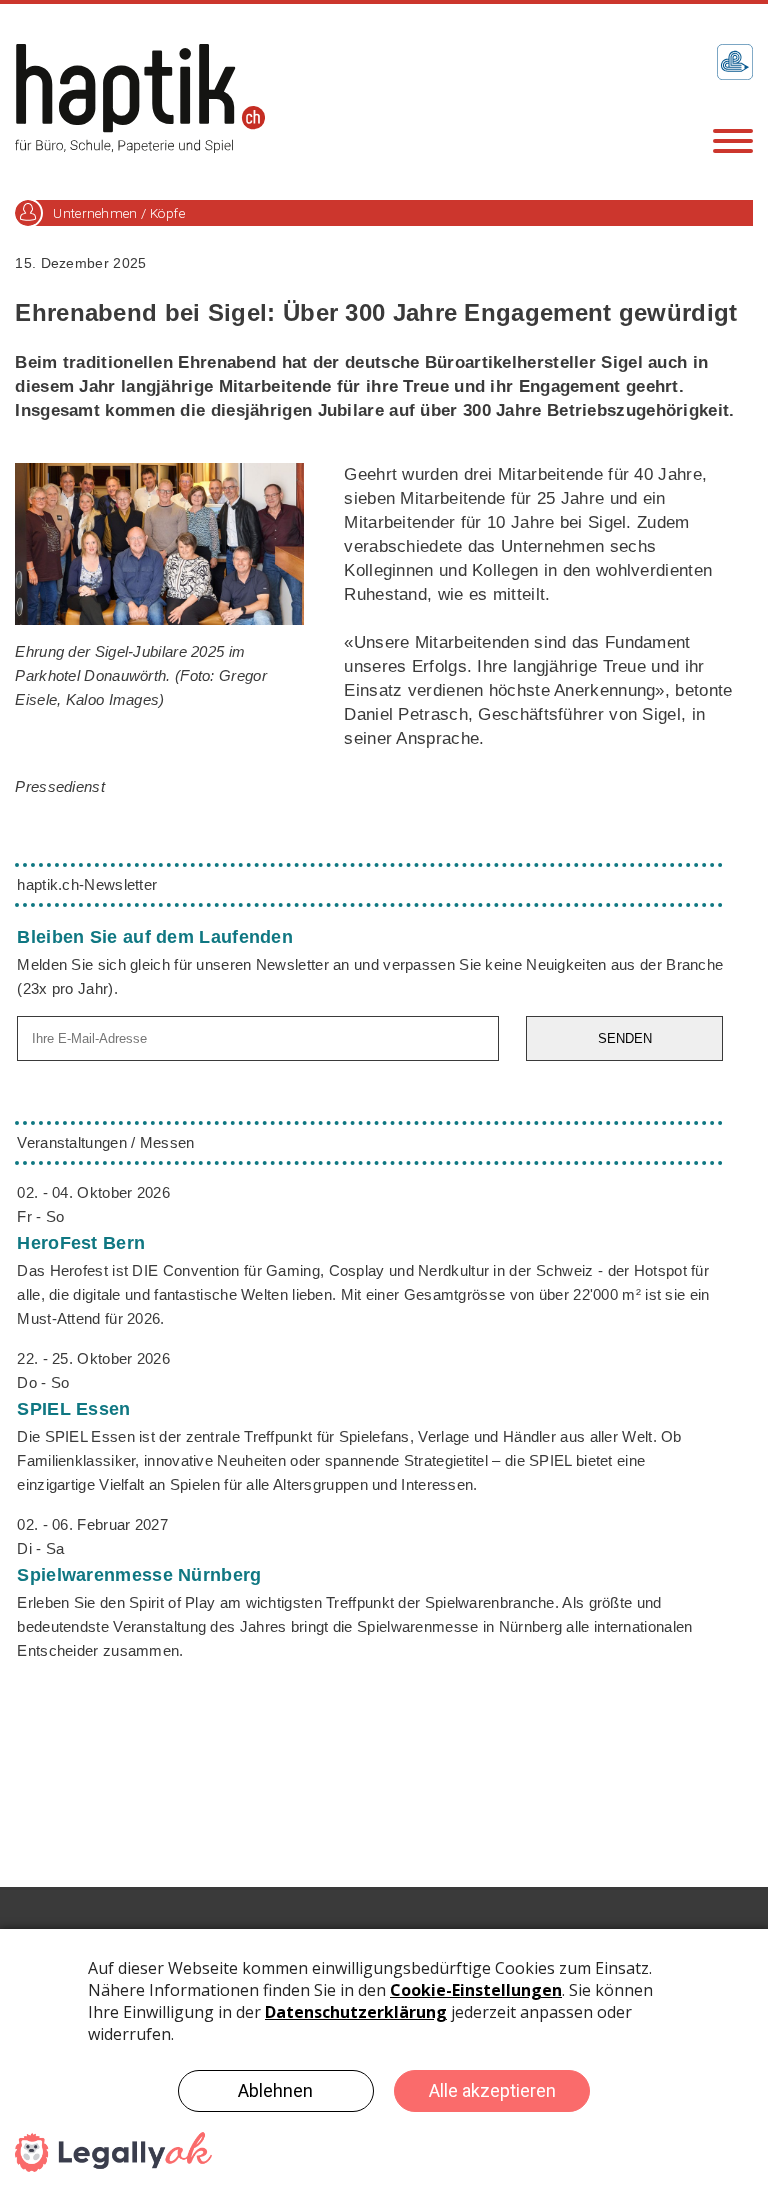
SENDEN (625, 1038)
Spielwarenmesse (139, 1575)
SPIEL (73, 1409)
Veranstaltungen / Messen (105, 1142)
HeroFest (81, 1243)
